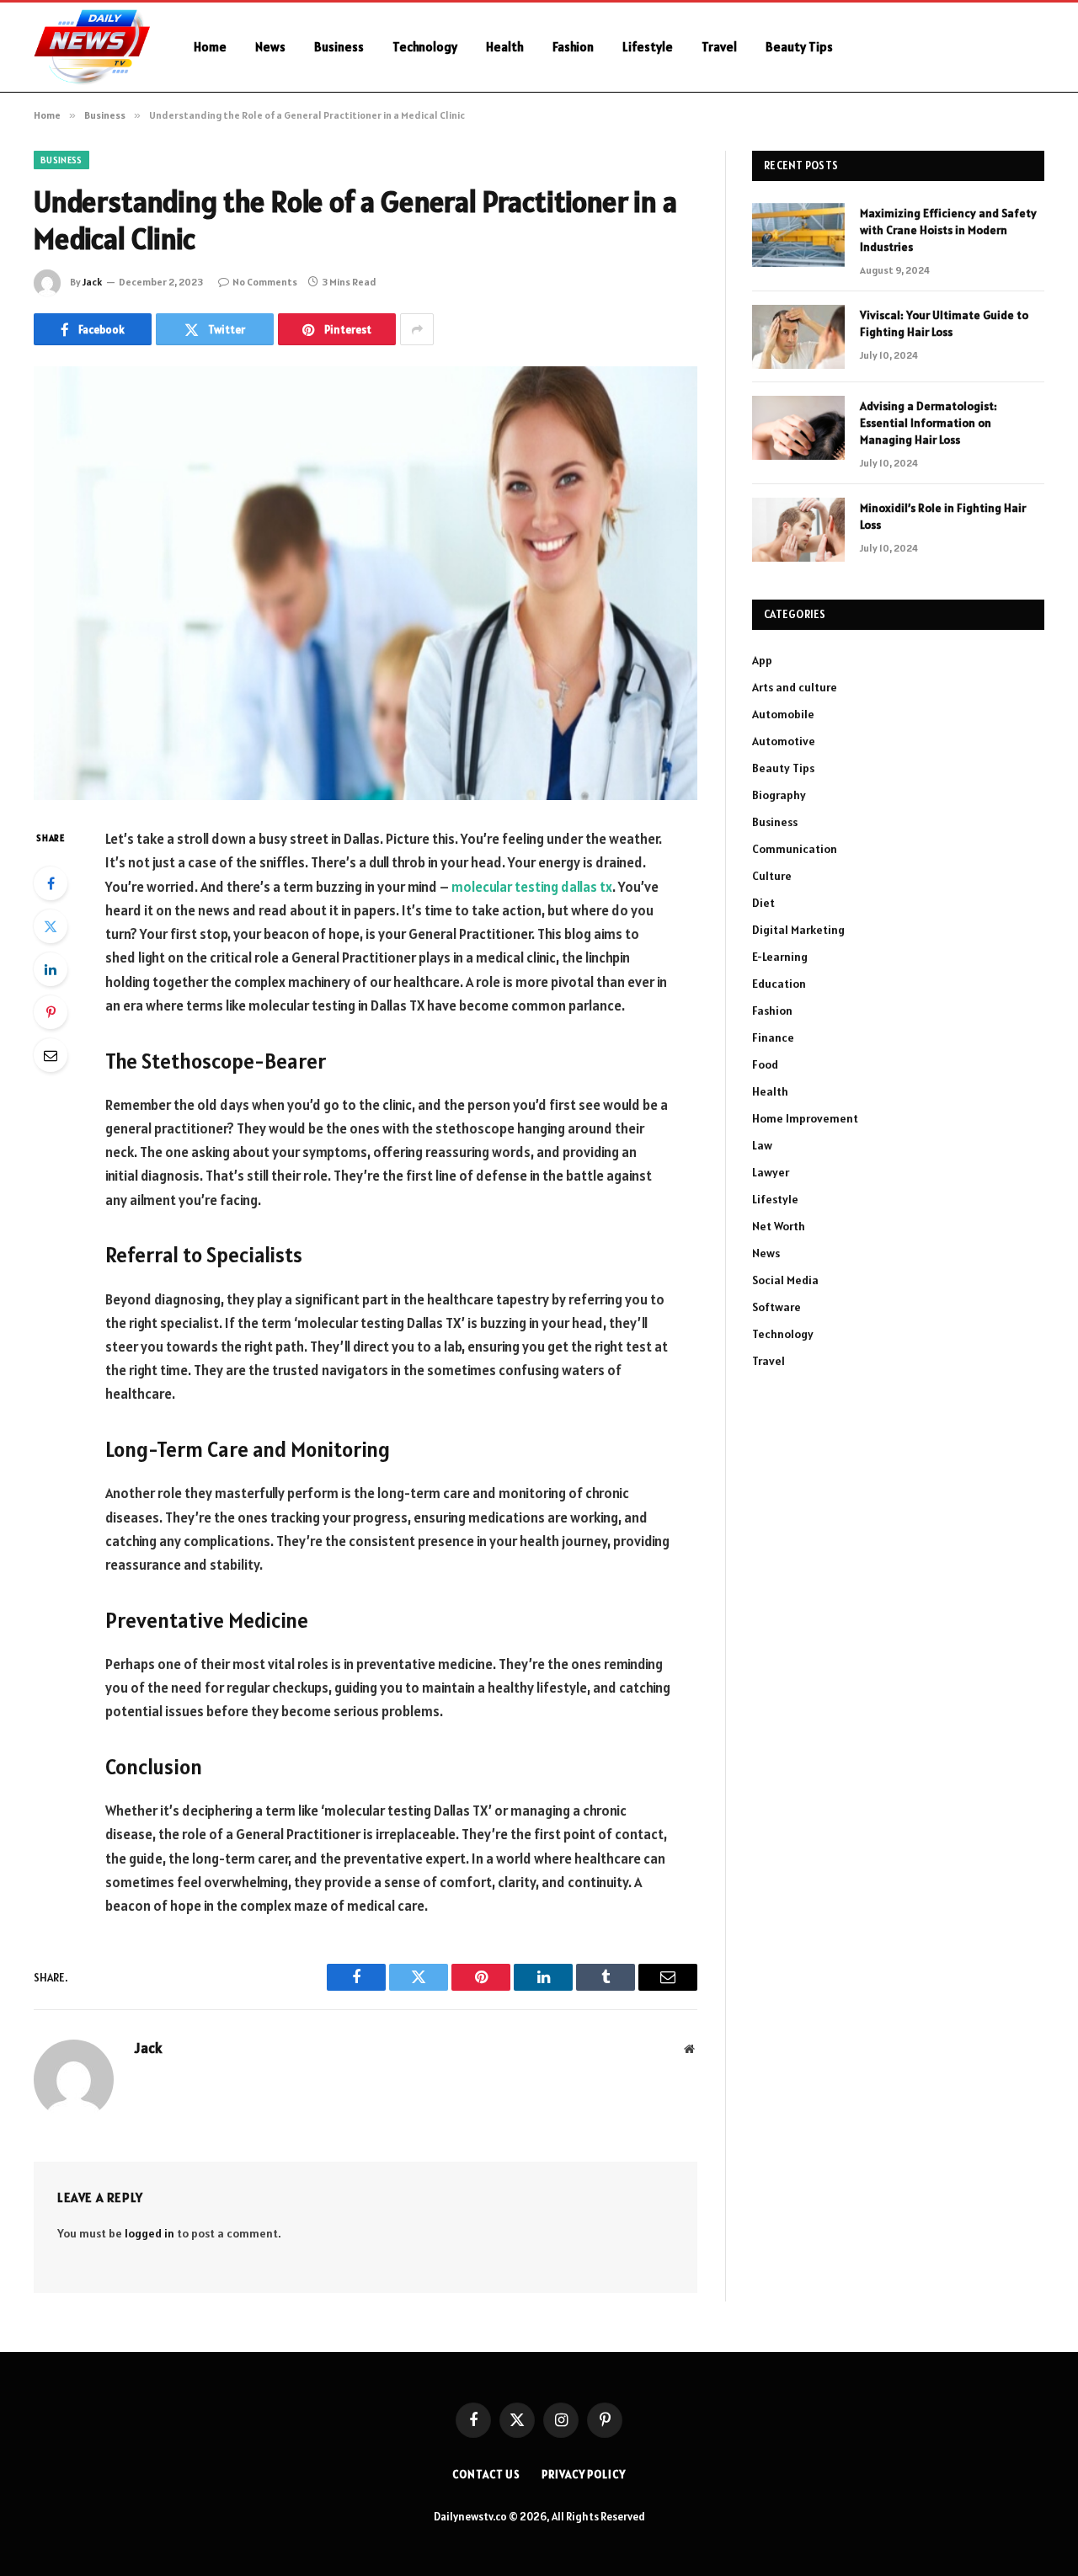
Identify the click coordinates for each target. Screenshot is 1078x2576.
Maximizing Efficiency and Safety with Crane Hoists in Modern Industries (948, 230)
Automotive (784, 741)
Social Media (785, 1280)
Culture (772, 876)
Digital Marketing (798, 930)
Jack (92, 282)
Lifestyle (648, 47)
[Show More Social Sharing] (417, 329)
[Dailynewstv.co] (92, 47)
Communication (795, 849)
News (270, 47)
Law (762, 1145)
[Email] (51, 1055)
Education (779, 984)
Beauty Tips (799, 47)
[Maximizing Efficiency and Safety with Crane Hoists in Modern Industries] (798, 235)
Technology (425, 47)
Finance (773, 1037)
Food (765, 1064)
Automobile (783, 714)
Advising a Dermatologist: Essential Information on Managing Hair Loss (929, 423)
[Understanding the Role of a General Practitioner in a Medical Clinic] (366, 583)
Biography (779, 795)
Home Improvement (805, 1118)
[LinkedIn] (51, 969)
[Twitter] (51, 926)
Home (210, 47)
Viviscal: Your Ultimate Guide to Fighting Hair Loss (944, 323)
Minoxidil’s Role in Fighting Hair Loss (943, 516)
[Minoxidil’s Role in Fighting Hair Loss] (798, 530)
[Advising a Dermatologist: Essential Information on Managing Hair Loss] (798, 428)
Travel (719, 47)
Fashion (573, 47)
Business (339, 47)
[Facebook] (51, 883)
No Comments (265, 282)
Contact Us (486, 2475)
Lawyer (771, 1172)
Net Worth (779, 1226)
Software (776, 1307)
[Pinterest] (51, 1012)
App (762, 660)
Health (505, 47)
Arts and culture (795, 687)
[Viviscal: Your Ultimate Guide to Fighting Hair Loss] (798, 337)
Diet (763, 903)
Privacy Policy (584, 2475)
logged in (149, 2233)
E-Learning (780, 957)
